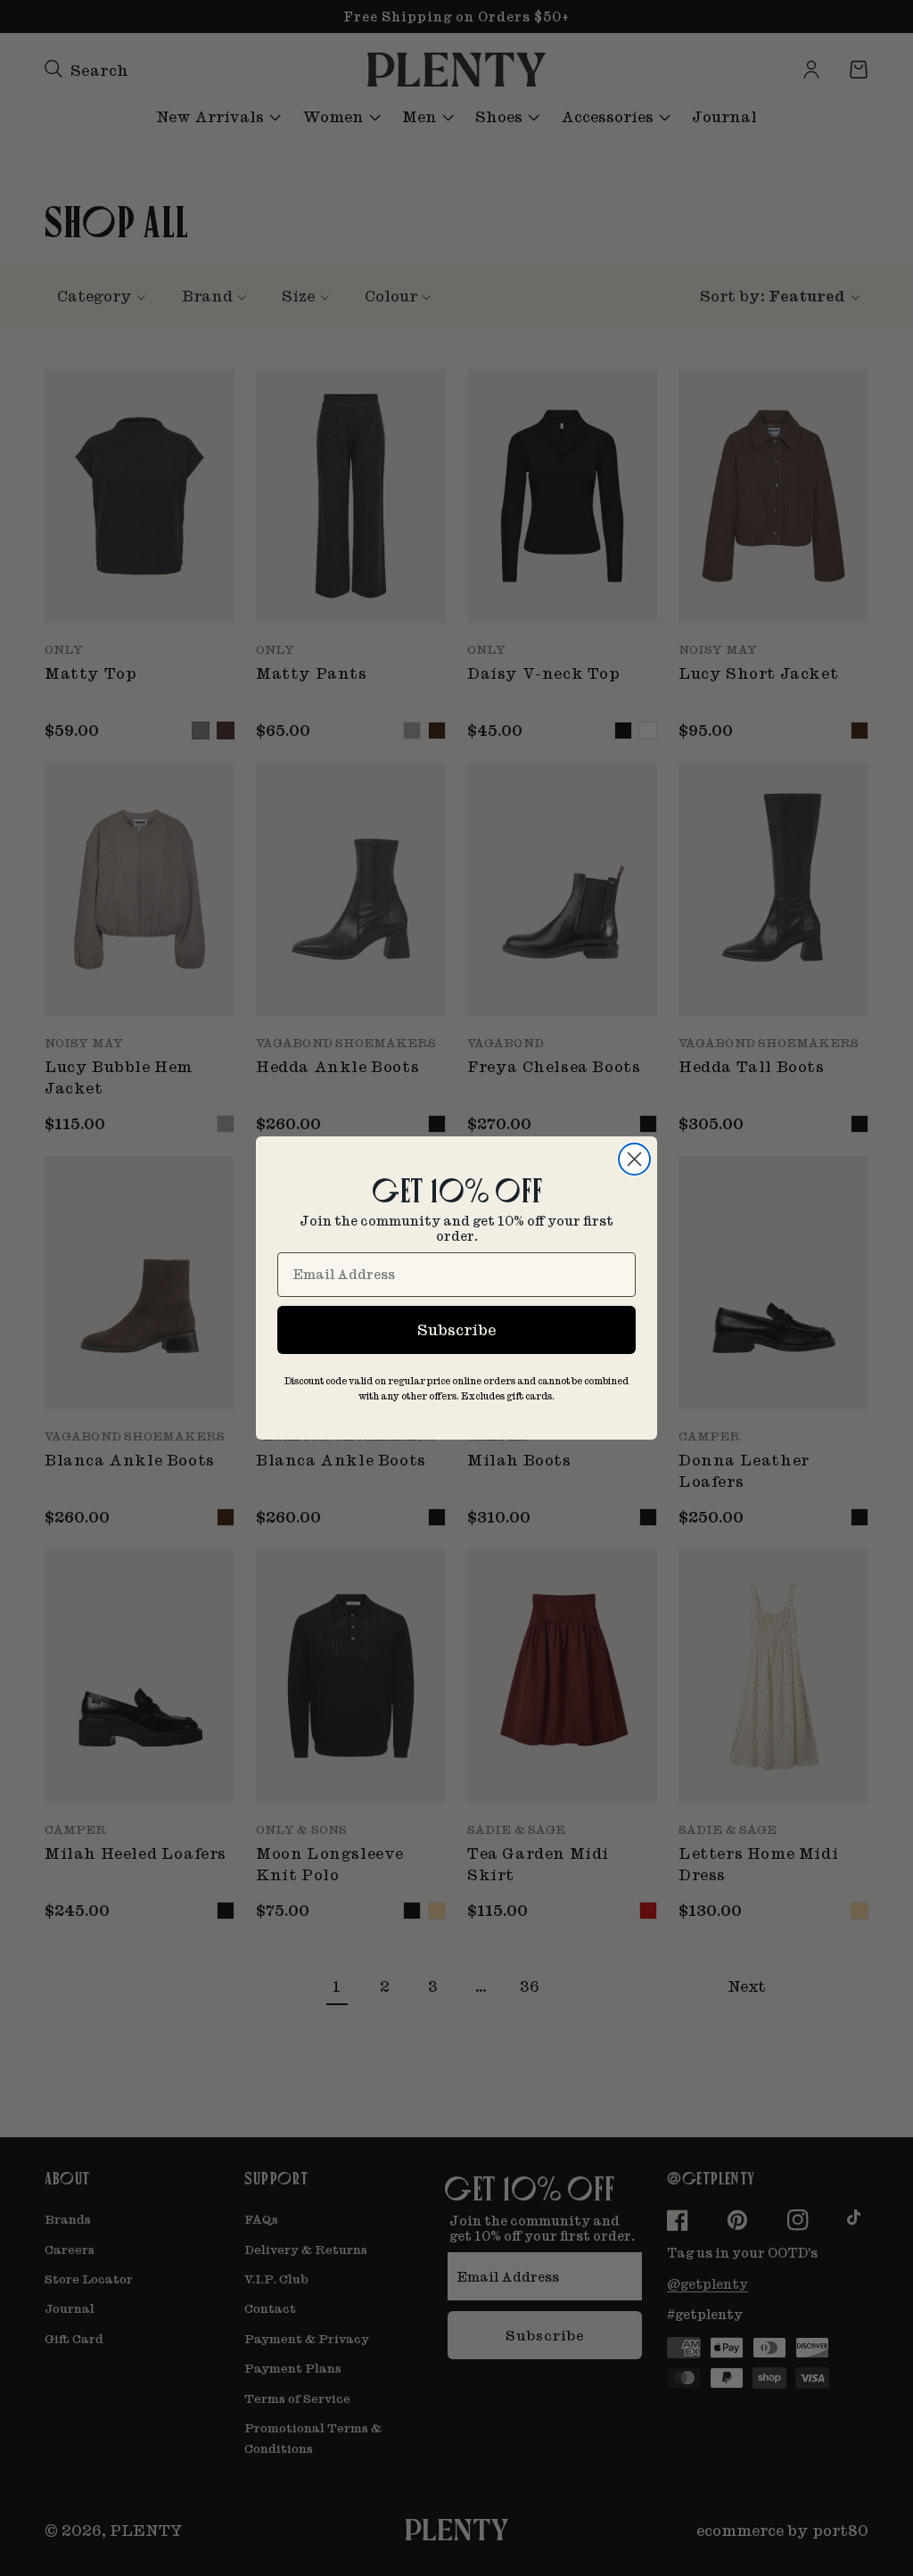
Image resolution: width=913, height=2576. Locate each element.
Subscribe (456, 1329)
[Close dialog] (634, 1159)
